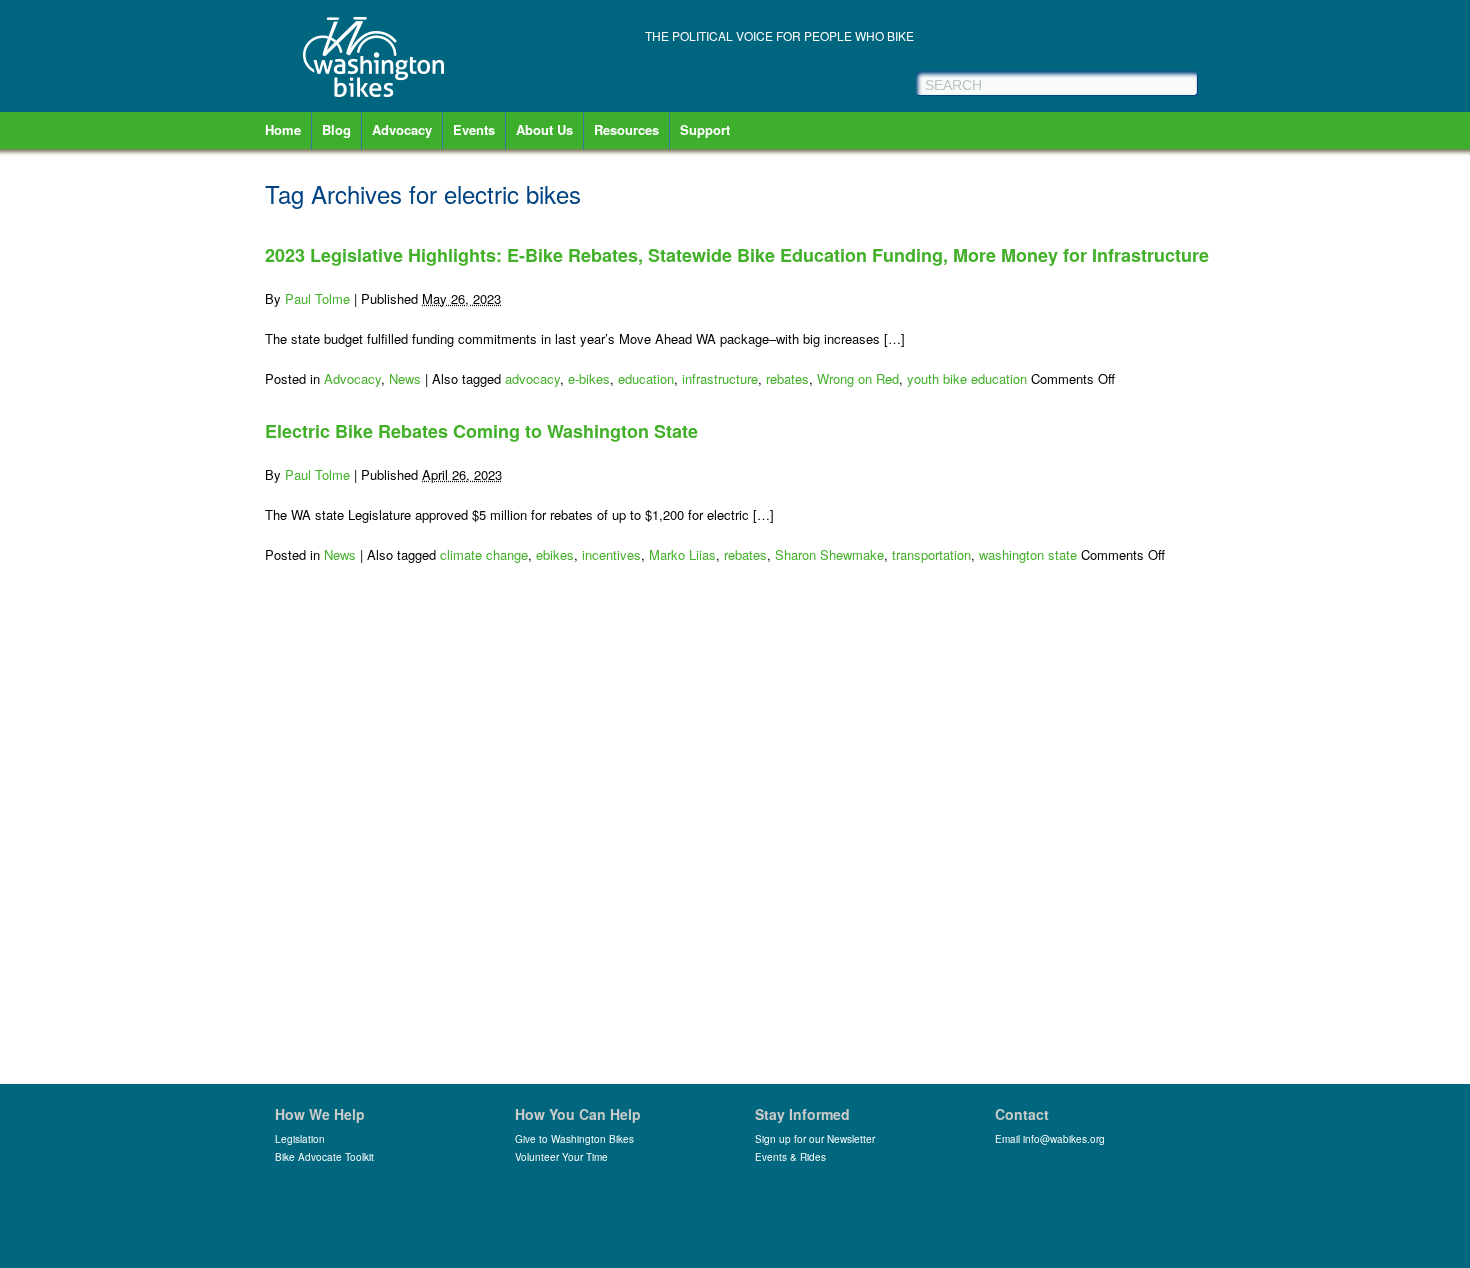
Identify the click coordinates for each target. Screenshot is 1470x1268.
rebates (787, 378)
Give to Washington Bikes (574, 1139)
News (405, 378)
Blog (336, 129)
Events (474, 129)
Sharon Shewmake (829, 554)
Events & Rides (790, 1157)
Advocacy (402, 129)
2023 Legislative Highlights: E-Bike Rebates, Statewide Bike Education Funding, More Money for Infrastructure (737, 255)
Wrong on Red (858, 378)
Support (705, 129)
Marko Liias (682, 554)
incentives (611, 554)
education (646, 378)
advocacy (532, 378)
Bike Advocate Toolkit (324, 1157)
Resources (626, 129)
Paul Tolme (317, 298)
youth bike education (967, 378)
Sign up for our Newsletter (815, 1139)
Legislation (300, 1139)
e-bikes (589, 378)
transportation (931, 554)
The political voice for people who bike (779, 35)
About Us (544, 129)
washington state (1028, 554)
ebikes (555, 554)
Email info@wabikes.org (1050, 1139)
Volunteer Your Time (561, 1157)
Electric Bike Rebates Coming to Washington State (481, 431)
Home (283, 129)
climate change (484, 554)
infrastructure (720, 378)
